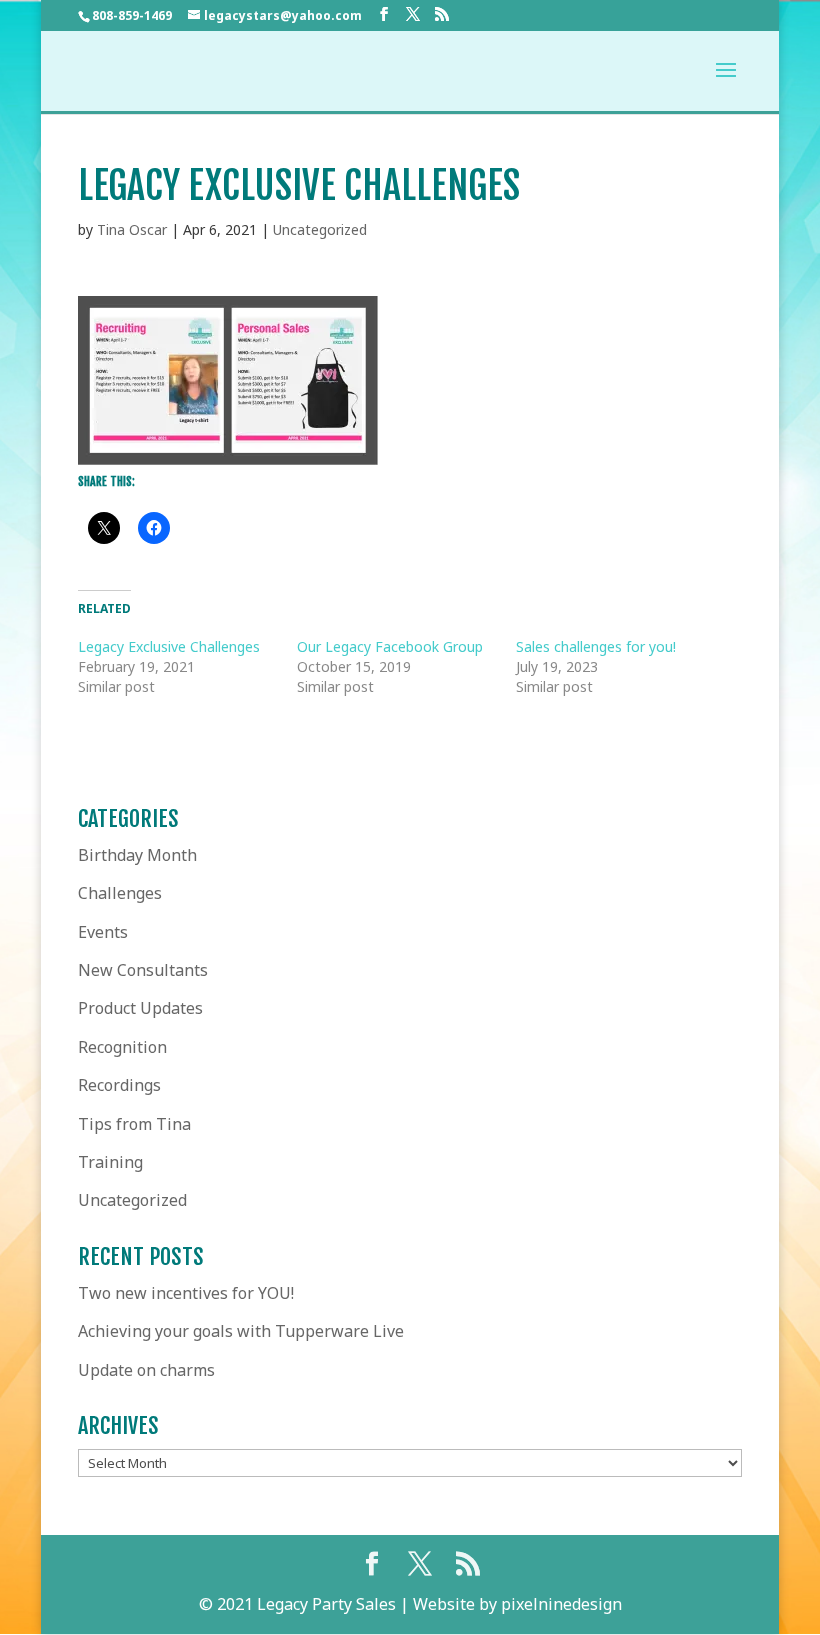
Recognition (122, 1047)
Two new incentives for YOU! (186, 1293)
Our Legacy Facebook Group (390, 646)
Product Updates (140, 1008)
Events (103, 932)
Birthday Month (137, 855)
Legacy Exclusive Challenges (169, 646)
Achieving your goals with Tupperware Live (241, 1331)
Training (110, 1162)
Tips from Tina (134, 1124)
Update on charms (146, 1370)
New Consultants (143, 970)
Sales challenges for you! (596, 646)
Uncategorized (320, 229)
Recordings (119, 1085)
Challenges (120, 893)
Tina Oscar (132, 229)
